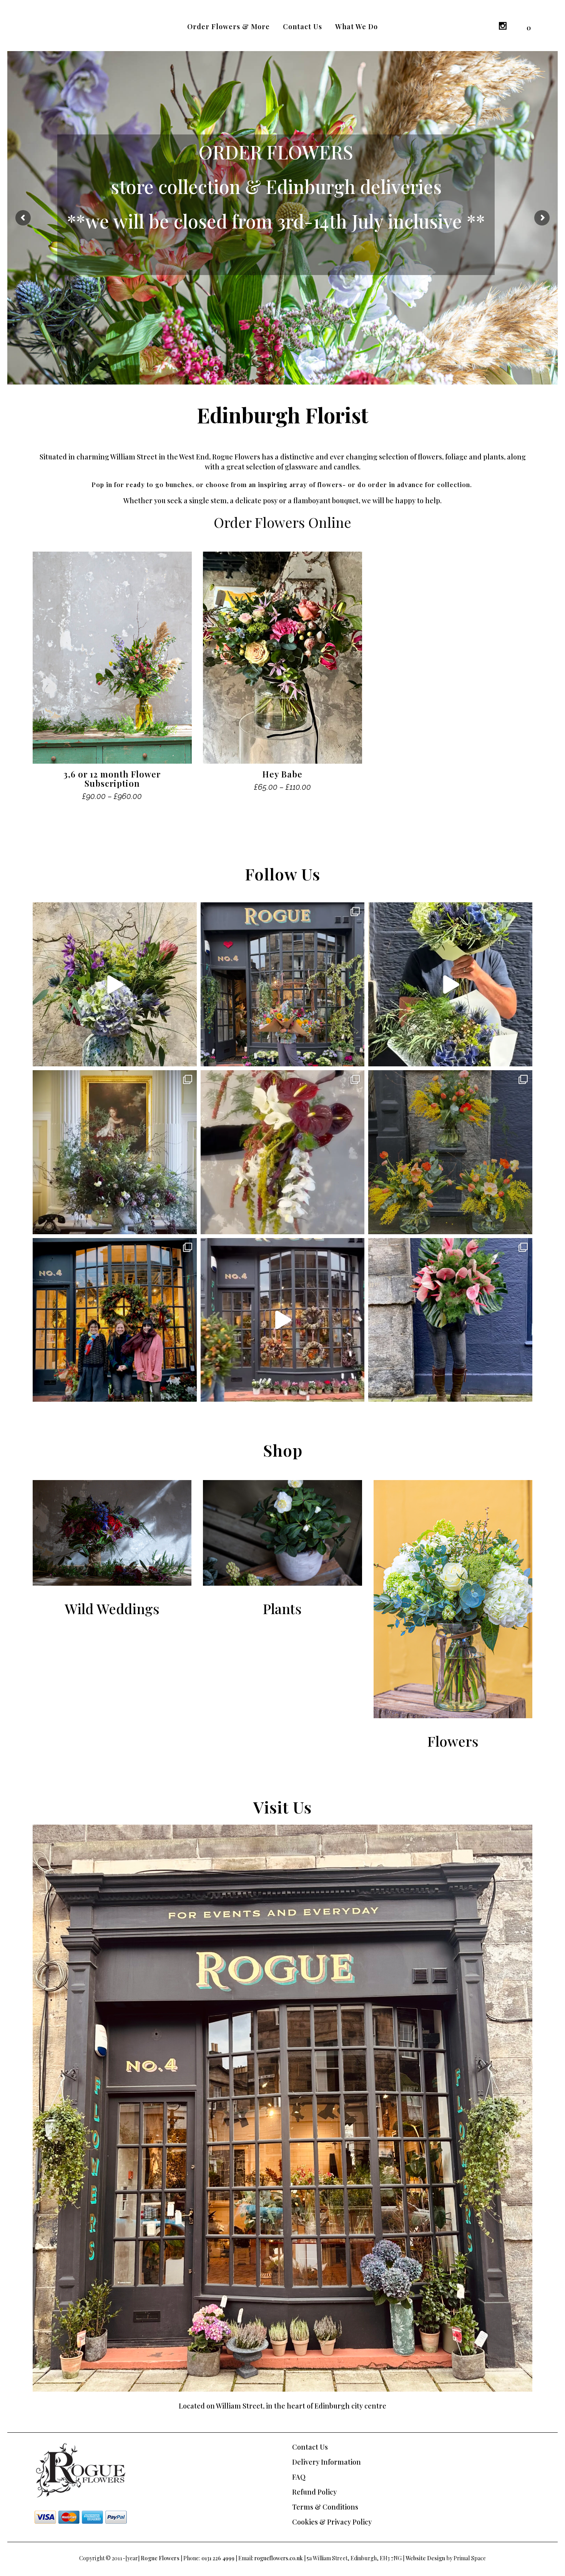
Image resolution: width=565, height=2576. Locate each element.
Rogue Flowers (160, 2558)
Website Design (425, 2558)
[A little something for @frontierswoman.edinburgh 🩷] (115, 984)
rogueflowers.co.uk (279, 2558)
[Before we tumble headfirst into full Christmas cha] (450, 1320)
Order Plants (282, 217)
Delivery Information (327, 2462)
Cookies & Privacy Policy (332, 2522)
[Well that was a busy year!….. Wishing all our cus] (115, 1320)
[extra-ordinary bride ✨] (283, 1152)
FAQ (299, 2477)
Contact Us (310, 2447)
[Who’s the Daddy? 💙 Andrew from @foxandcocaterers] (450, 984)
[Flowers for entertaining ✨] (115, 1152)
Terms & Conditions (325, 2507)
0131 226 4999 (219, 2558)
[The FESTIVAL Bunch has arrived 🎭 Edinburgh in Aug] (283, 984)
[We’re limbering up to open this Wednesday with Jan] (450, 1152)
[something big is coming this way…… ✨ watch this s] (283, 1320)
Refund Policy (314, 2492)
